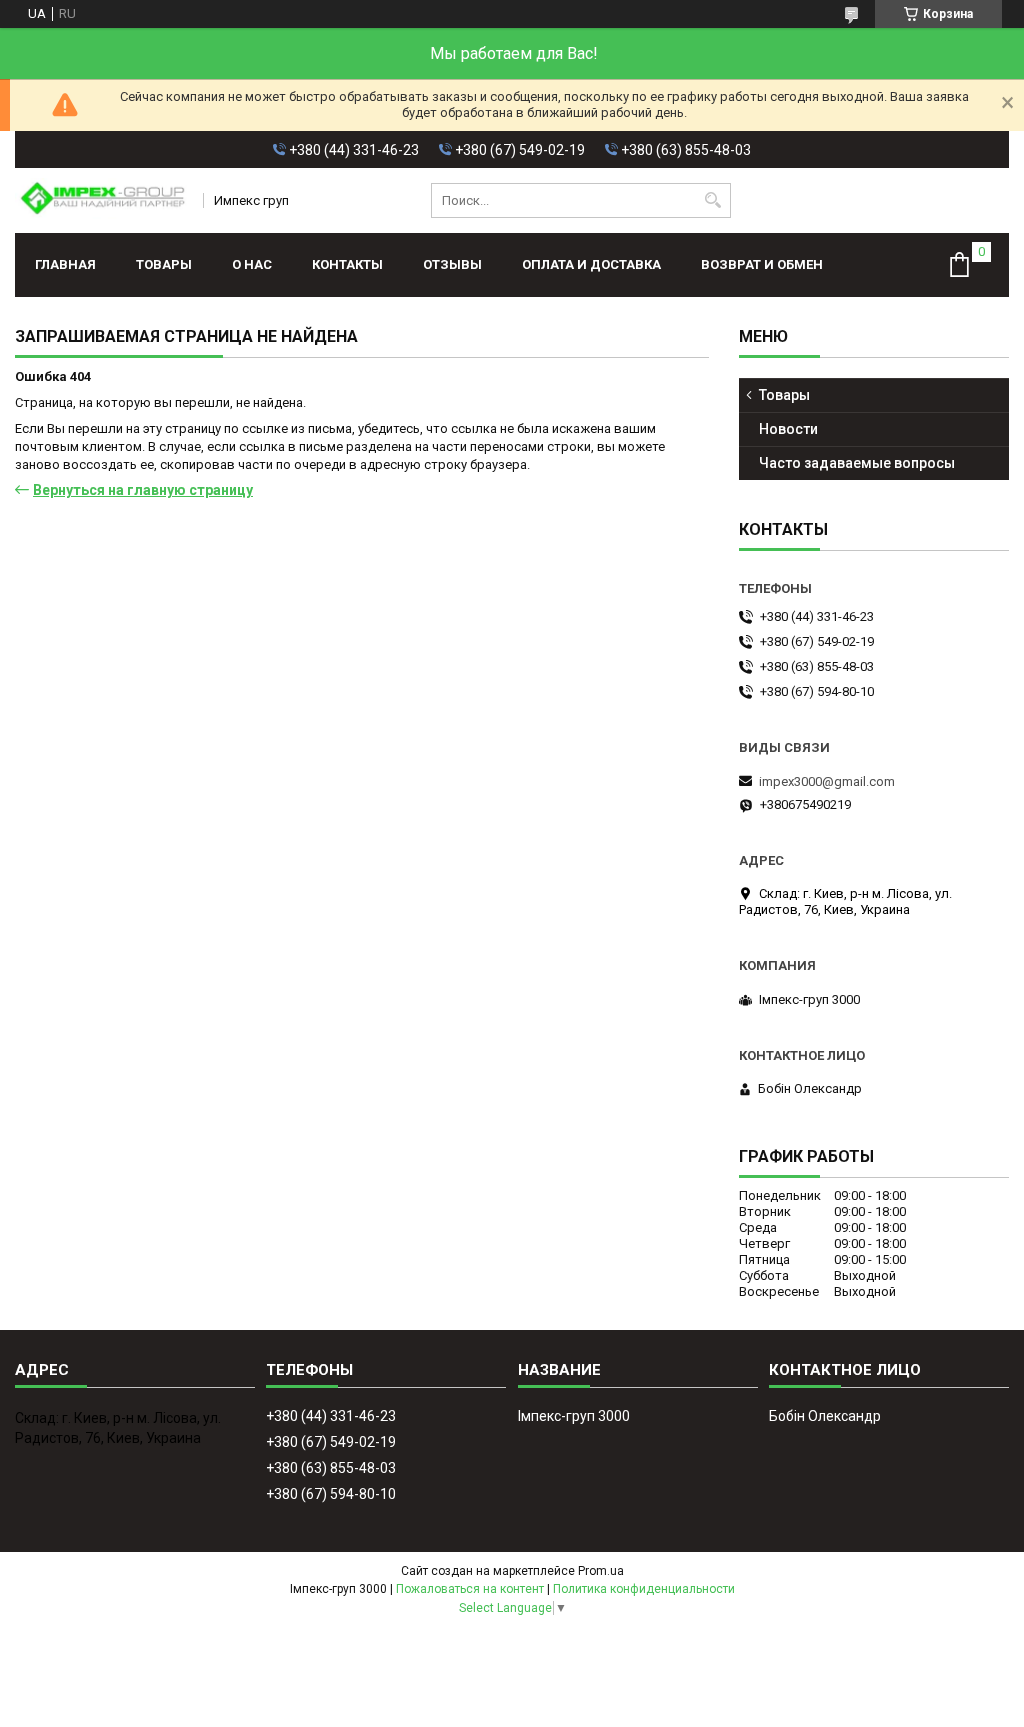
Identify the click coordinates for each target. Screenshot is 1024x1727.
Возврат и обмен (762, 264)
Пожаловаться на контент (470, 1589)
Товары (164, 264)
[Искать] (713, 200)
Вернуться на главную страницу (143, 490)
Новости (788, 429)
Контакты (347, 264)
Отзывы (452, 264)
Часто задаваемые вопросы (857, 463)
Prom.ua (601, 1571)
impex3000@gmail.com (827, 781)
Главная (65, 264)
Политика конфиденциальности (644, 1589)
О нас (252, 264)
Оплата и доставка (591, 264)
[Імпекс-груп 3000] (102, 200)
